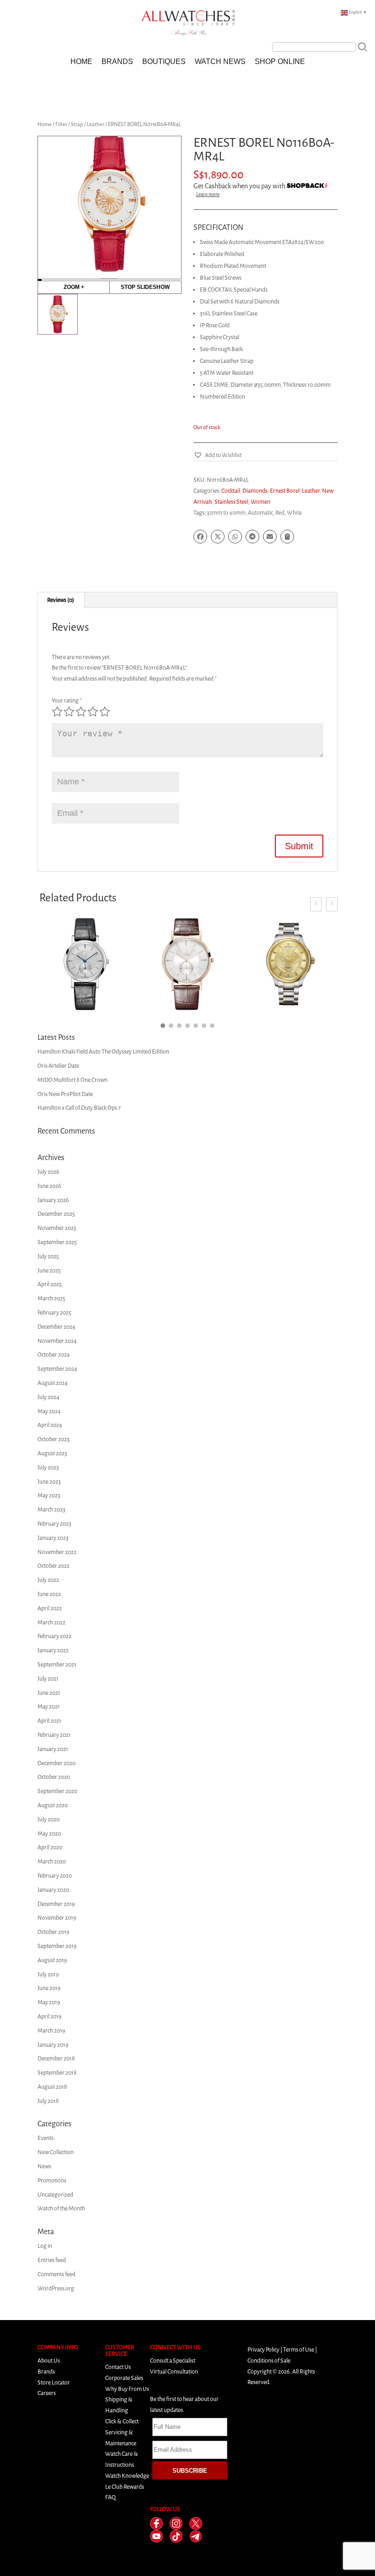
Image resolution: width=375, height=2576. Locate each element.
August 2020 (53, 1805)
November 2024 (57, 1341)
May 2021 (49, 1706)
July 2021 (48, 1679)
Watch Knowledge (127, 2476)
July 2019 (48, 1974)
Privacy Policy (263, 2350)
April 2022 (50, 1608)
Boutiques (164, 61)
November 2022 (57, 1552)
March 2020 (52, 1861)
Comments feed (56, 2274)
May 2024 (49, 1411)
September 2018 (57, 2073)
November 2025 (57, 1228)
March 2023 (51, 1509)
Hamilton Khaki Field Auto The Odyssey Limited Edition (103, 1051)
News (44, 2166)
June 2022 (49, 1594)
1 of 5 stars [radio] (57, 712)
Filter (61, 124)
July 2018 (48, 2101)
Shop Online (280, 61)
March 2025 (51, 1298)
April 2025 (50, 1284)
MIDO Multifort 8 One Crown (72, 1080)
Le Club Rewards (125, 2487)
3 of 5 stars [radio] (81, 712)
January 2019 (53, 2045)
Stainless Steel (231, 502)
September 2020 (57, 1791)
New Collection (56, 2152)
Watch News (220, 61)
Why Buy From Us (127, 2389)
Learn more (208, 194)
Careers (47, 2393)
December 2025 (56, 1214)
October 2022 (54, 1566)
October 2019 (54, 1932)
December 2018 (56, 2058)
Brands (117, 61)
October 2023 (54, 1439)
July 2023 (48, 1467)
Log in (45, 2246)
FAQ (110, 2497)
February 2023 (54, 1524)
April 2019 (50, 2016)
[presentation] (316, 904)
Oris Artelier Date (58, 1066)
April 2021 (49, 1721)
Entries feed (52, 2260)
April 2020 (50, 1847)
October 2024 (54, 1355)
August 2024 (53, 1383)
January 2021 (53, 1749)
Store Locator (54, 2382)
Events (46, 2138)
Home (81, 61)
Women (260, 502)
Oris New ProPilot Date (65, 1094)
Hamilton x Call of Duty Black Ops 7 (79, 1108)
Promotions (52, 2180)
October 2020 (54, 1777)
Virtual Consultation (174, 2371)
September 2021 (57, 1664)
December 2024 (56, 1327)
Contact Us (118, 2367)
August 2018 (52, 2087)
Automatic (260, 513)
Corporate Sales (124, 2378)
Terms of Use (299, 2350)
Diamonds (255, 491)
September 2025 (57, 1242)
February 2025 (54, 1312)
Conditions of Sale (269, 2360)
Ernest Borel (285, 491)
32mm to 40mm (226, 513)
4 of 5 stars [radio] (93, 712)
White (294, 513)
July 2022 (48, 1580)
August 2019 (52, 1960)
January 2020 (53, 1890)
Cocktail (231, 491)
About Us (49, 2360)
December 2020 (56, 1763)
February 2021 (54, 1735)
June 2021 (49, 1693)
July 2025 (48, 1256)
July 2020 (48, 1819)
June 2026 (49, 1186)
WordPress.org (56, 2288)
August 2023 (52, 1453)
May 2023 (49, 1495)
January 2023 (53, 1538)
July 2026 (48, 1172)
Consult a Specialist (173, 2360)
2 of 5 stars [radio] (69, 712)
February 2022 (54, 1636)
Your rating (67, 700)
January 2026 (53, 1200)
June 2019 (49, 1988)
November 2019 (57, 1918)
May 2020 (49, 1834)
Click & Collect (122, 2421)
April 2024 (50, 1425)
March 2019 (51, 2030)
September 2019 (57, 1946)
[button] (217, 455)
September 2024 (57, 1369)
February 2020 (55, 1876)
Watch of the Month (61, 2208)
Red (280, 513)
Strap (77, 124)
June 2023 (49, 1482)
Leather (96, 124)
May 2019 (49, 2002)
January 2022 (53, 1650)
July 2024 (48, 1397)
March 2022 (51, 1622)
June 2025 (49, 1270)
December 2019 (56, 1904)
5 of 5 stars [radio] (105, 712)
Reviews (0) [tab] (61, 600)
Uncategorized (55, 2195)
